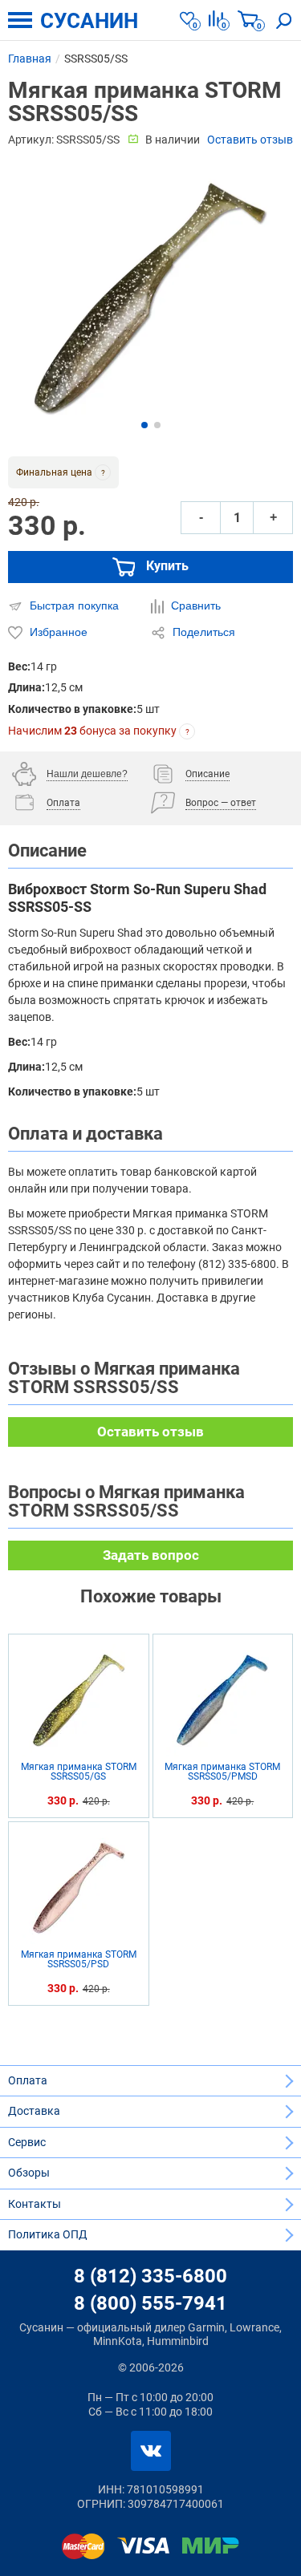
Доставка (34, 2111)
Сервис (27, 2142)
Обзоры (29, 2173)
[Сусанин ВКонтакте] (151, 2451)
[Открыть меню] (20, 20)
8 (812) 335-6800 (150, 2276)
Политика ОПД (48, 2234)
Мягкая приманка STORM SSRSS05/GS (79, 1772)
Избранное (57, 632)
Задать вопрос (151, 1555)
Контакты (35, 2204)
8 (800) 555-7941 (150, 2303)
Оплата (28, 2080)
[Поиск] (284, 20)
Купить (166, 566)
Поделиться (202, 632)
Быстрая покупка (73, 606)
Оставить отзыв (250, 140)
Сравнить (194, 606)
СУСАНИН (89, 21)
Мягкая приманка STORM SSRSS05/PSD (79, 1960)
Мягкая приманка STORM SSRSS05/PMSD (222, 1772)
